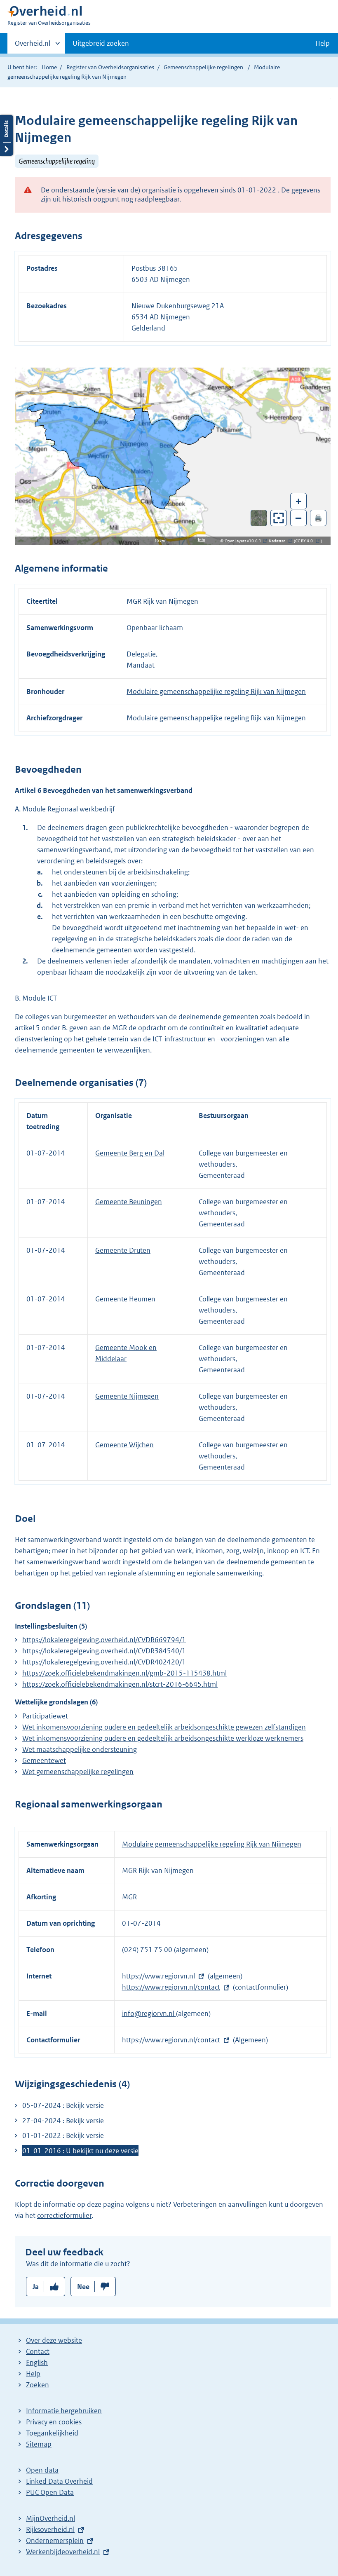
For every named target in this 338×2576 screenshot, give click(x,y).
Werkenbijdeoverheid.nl (63, 2552)
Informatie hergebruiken (64, 2411)
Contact (38, 2351)
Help (33, 2374)
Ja (36, 2287)
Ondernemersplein (55, 2541)
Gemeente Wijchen (124, 1445)
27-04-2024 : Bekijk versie (63, 2121)
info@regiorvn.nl (149, 2013)
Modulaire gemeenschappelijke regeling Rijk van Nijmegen (216, 691)
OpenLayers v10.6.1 (245, 541)
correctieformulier (64, 2215)
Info (202, 540)
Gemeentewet (44, 1760)
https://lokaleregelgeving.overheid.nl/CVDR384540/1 (104, 1651)
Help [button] (323, 43)
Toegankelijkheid (52, 2433)
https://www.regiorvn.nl (158, 1976)
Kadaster (279, 541)
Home (49, 67)
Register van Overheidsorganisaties (110, 67)
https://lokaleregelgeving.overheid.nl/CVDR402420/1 (104, 1662)
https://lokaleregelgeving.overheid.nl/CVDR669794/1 (104, 1640)
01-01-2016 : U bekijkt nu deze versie (80, 2151)
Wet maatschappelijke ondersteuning (80, 1749)
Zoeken (38, 2385)
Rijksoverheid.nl (50, 2529)
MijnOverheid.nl (50, 2518)
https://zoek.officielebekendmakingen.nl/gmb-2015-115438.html (124, 1673)
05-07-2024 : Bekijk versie (63, 2105)
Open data (42, 2470)
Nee (83, 2287)
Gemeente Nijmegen (127, 1396)
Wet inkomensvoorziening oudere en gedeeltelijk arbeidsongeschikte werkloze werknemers (163, 1738)
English (37, 2363)
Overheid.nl (33, 46)
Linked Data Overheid (59, 2481)
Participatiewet (45, 1716)
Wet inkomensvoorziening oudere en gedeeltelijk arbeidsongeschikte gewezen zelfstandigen (164, 1727)
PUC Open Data (50, 2492)
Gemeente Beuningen (129, 1202)
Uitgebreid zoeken (101, 43)
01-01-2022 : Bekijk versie (63, 2135)
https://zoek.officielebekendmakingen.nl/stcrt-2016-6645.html (120, 1684)
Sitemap (39, 2444)
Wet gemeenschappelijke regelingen (78, 1772)
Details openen (7, 135)
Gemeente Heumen (125, 1299)
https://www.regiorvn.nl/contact (171, 1987)
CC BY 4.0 (306, 541)
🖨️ (318, 518)
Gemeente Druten (123, 1250)
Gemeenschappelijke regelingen (203, 67)
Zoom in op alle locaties (279, 518)
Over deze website (54, 2340)
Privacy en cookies (54, 2422)
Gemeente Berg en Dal (130, 1153)
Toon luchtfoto (259, 518)
